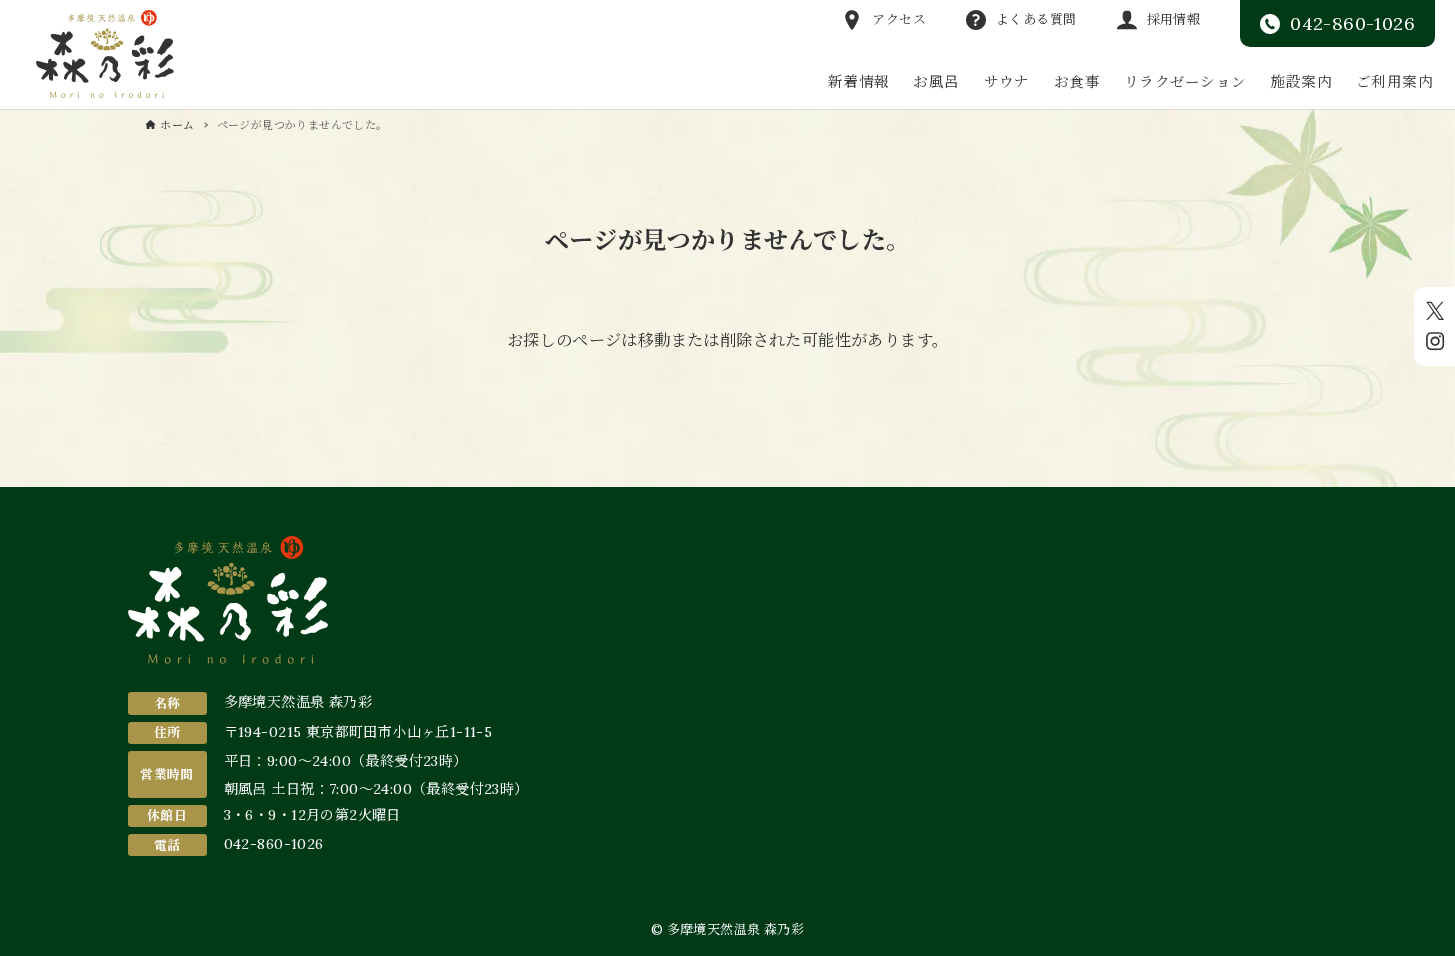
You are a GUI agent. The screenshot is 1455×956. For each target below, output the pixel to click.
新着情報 (859, 81)
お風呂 (936, 81)
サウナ (1007, 81)
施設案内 (1301, 81)
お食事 (1077, 81)
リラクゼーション (1185, 81)
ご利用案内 (1394, 81)
